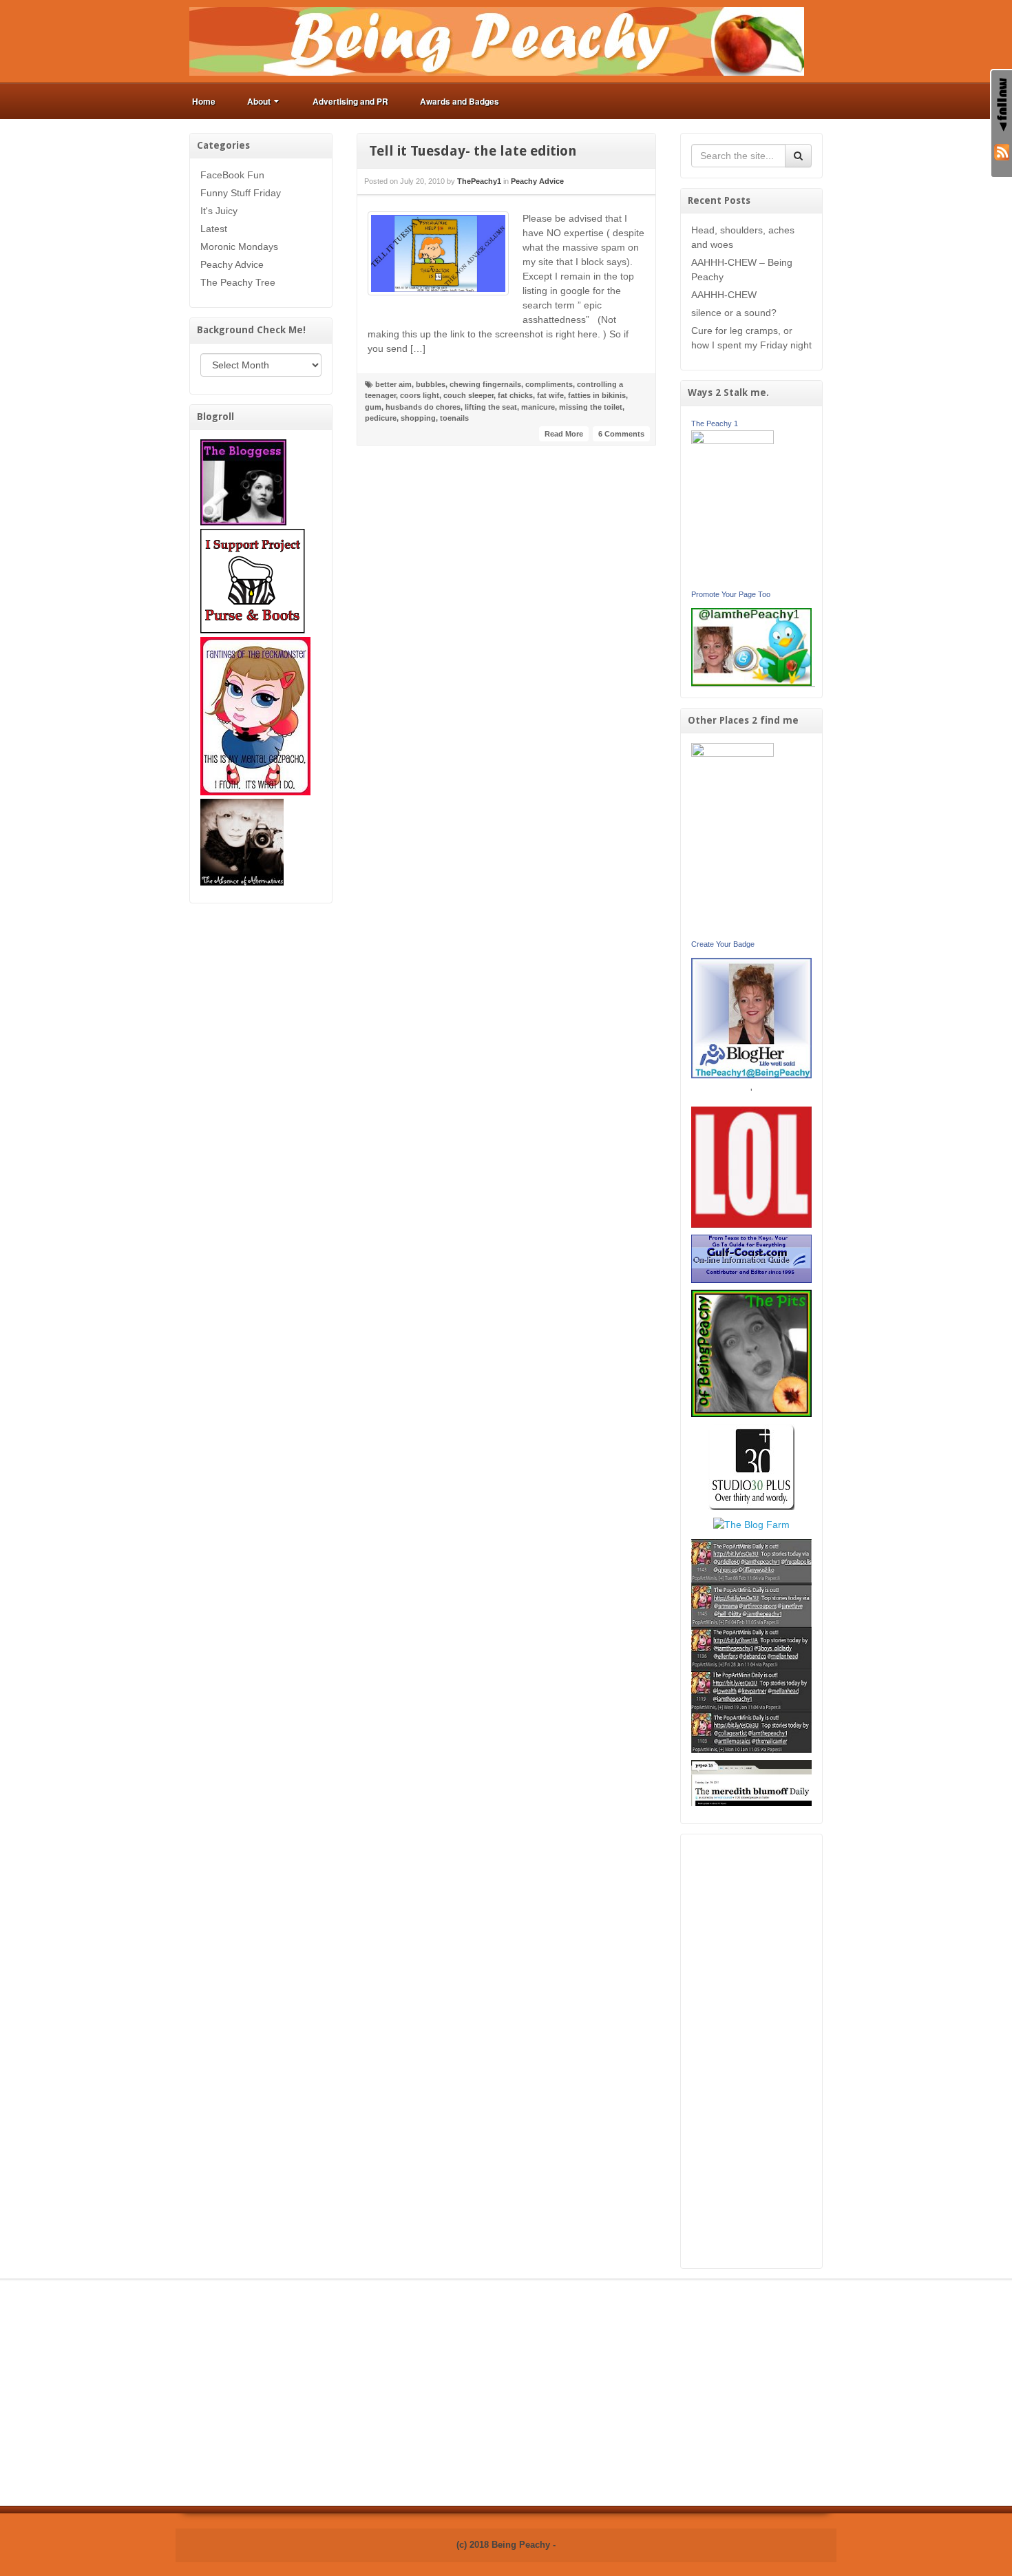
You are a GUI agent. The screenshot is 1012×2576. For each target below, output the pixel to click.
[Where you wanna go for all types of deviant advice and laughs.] (243, 481)
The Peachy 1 (715, 423)
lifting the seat (491, 407)
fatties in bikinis (597, 395)
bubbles (431, 384)
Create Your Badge (723, 944)
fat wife (550, 395)
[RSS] (1002, 151)
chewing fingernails (485, 384)
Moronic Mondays (239, 247)
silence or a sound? (734, 313)
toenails (454, 418)
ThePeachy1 (479, 181)
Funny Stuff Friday (241, 193)
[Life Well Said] (752, 1017)
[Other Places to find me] (751, 1466)
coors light (420, 395)
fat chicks (515, 395)
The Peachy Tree (238, 282)
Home (204, 101)
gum (373, 407)
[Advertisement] (752, 2051)
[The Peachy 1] (732, 507)
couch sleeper (468, 395)
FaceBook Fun (232, 175)
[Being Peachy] (497, 41)
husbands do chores (423, 407)
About (259, 101)
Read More (564, 434)
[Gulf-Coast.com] (752, 1258)
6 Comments (621, 434)
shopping (418, 418)
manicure (538, 407)
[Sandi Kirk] (732, 839)
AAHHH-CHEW (724, 295)
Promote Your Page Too (731, 594)
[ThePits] (752, 1352)
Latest (214, 229)
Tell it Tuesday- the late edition (473, 151)
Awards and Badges (460, 101)
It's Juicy (219, 211)
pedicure (381, 418)
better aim (393, 384)
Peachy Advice (232, 264)
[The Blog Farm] (751, 1524)
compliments (549, 384)
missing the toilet (591, 407)
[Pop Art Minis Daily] (751, 1645)
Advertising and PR (350, 101)
